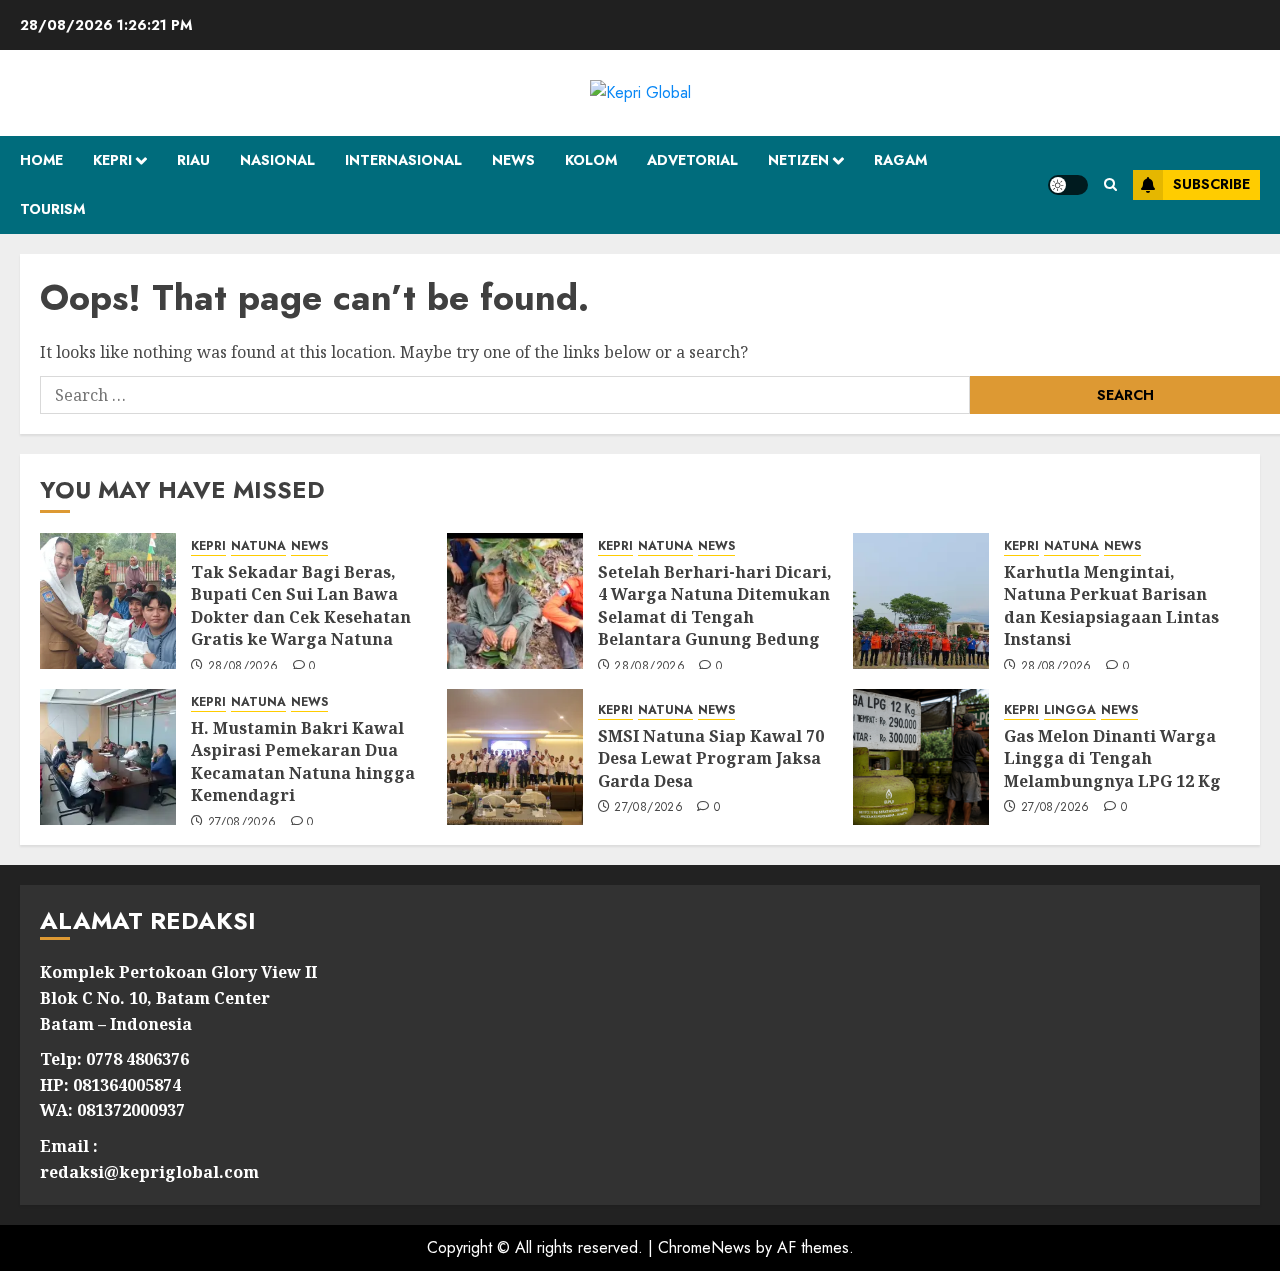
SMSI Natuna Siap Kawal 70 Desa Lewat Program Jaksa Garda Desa (711, 758)
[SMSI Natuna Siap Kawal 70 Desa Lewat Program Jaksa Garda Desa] (515, 757)
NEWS (513, 160)
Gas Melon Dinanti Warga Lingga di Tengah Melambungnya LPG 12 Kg (1112, 758)
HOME (41, 160)
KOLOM (591, 160)
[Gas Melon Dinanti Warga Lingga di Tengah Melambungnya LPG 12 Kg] (921, 757)
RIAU (193, 160)
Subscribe (1211, 184)
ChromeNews (704, 1247)
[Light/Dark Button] (1068, 185)
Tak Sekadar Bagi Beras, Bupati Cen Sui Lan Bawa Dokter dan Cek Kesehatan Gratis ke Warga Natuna (301, 605)
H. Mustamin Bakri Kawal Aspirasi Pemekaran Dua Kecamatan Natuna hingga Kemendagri (303, 761)
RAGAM (900, 160)
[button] (1110, 184)
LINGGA (1070, 710)
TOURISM (52, 209)
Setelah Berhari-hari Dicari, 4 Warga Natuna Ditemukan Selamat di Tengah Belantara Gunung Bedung (715, 605)
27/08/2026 (242, 823)
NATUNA (258, 546)
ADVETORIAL (692, 160)
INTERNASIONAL (403, 160)
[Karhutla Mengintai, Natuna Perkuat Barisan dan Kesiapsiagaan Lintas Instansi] (921, 601)
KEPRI (112, 160)
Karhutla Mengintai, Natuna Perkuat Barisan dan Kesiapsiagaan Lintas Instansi (1111, 605)
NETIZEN (798, 160)
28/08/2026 (243, 667)
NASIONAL (277, 160)
